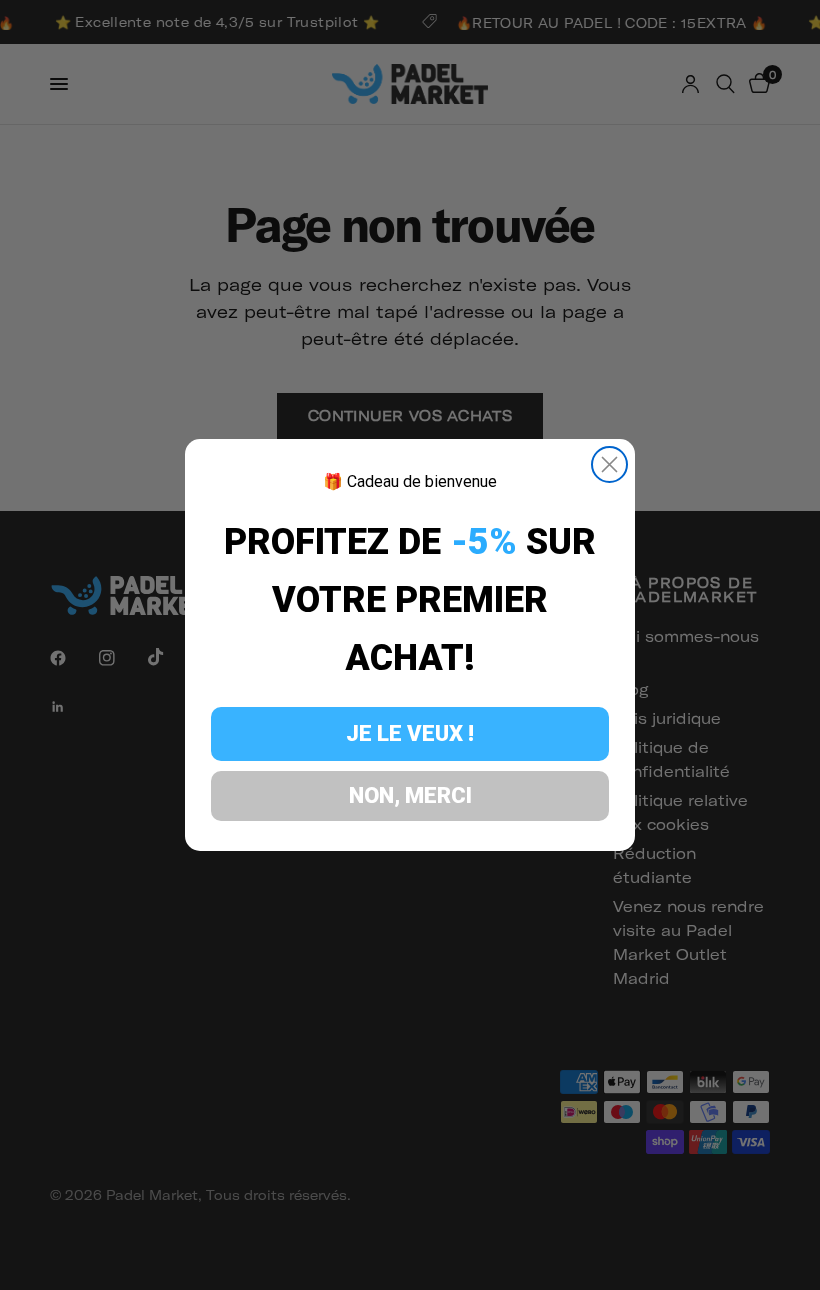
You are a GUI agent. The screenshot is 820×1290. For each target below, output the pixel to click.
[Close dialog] (609, 464)
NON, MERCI (410, 795)
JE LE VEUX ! (410, 733)
